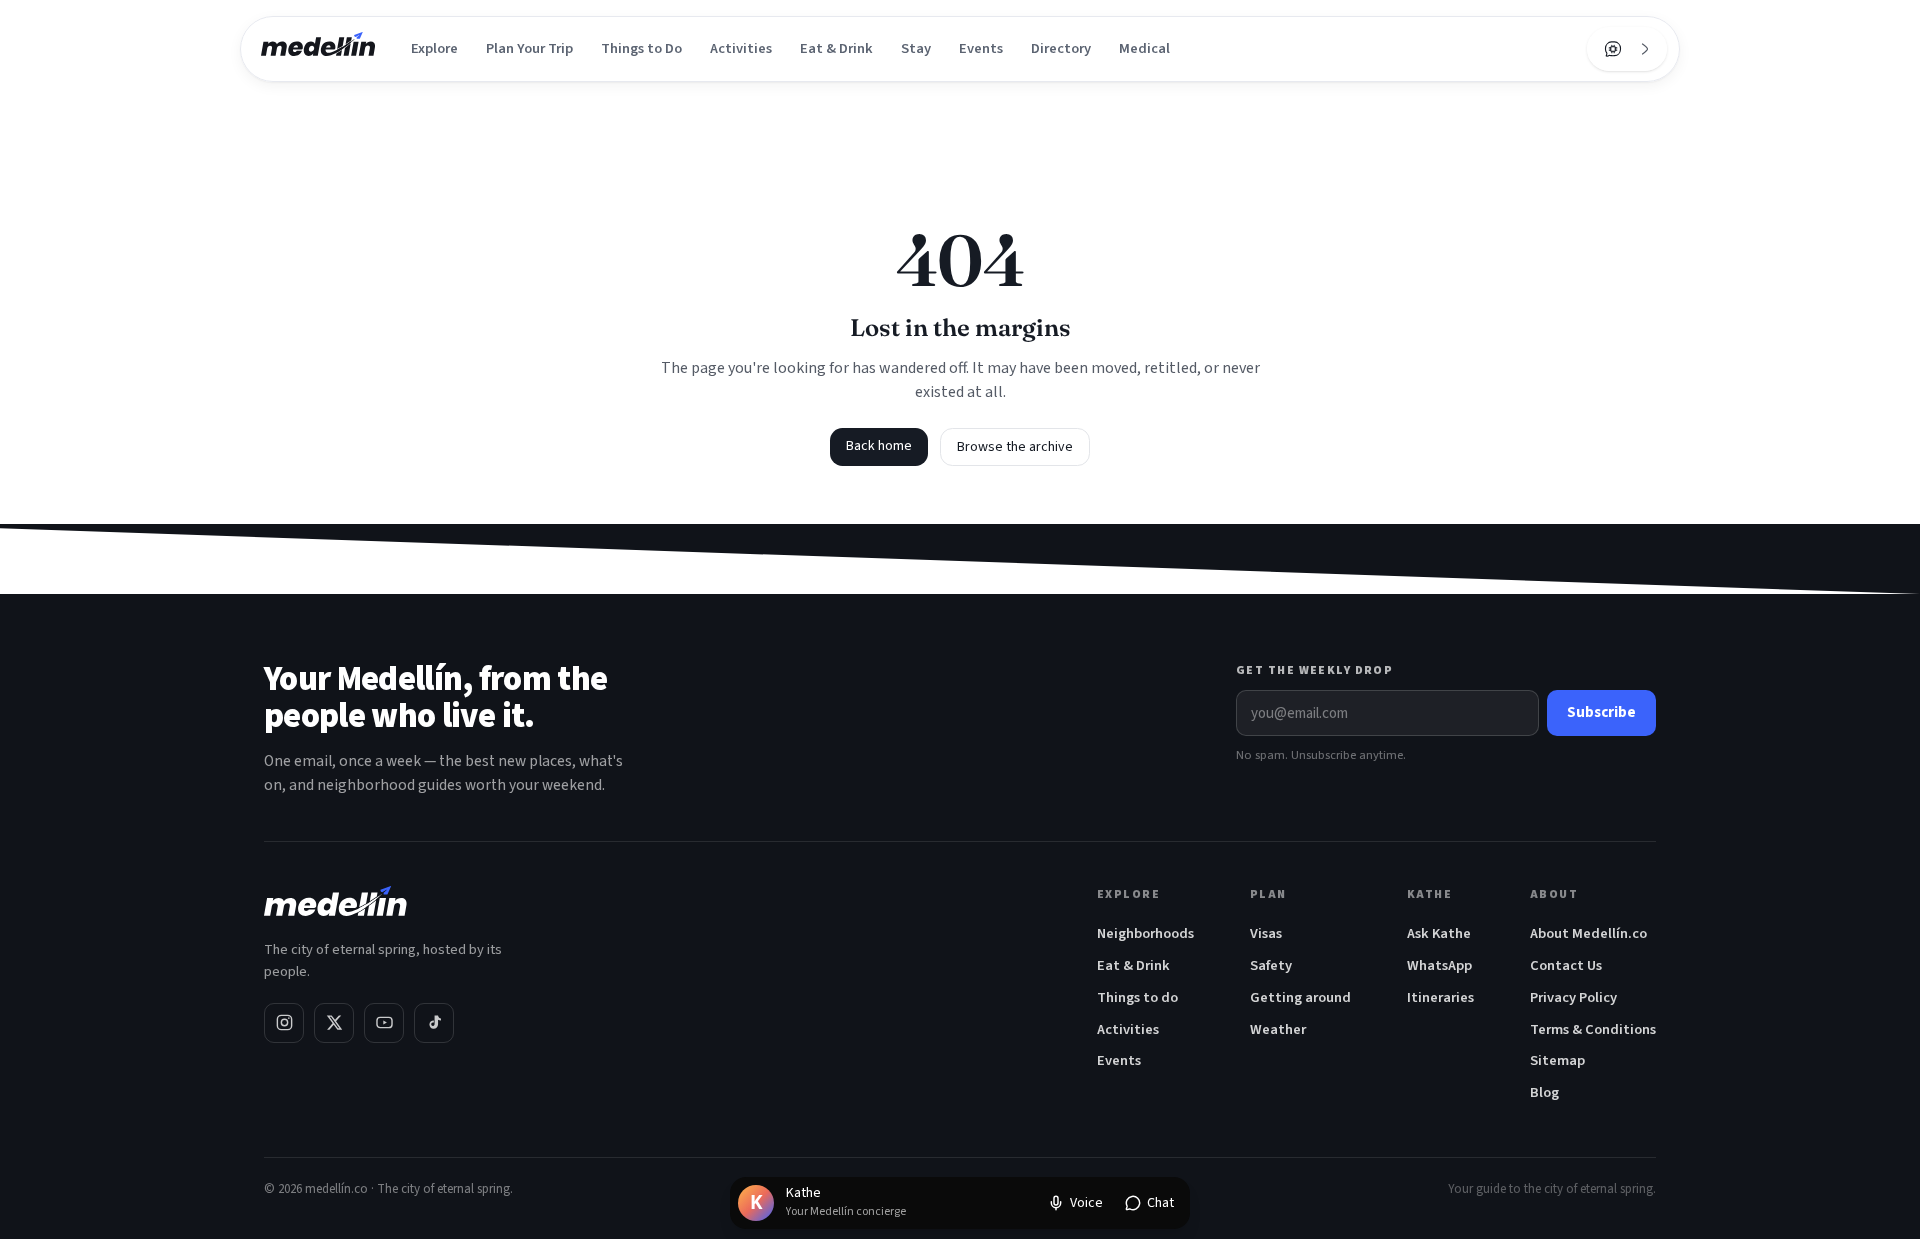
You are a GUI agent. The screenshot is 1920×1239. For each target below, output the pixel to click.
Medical (1144, 48)
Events (981, 48)
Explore (434, 48)
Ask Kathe (1439, 933)
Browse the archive (1015, 447)
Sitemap (1557, 1060)
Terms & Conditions (1593, 1029)
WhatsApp (1439, 965)
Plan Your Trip (529, 48)
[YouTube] (384, 1023)
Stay (916, 48)
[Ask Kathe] (1613, 49)
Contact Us (1566, 965)
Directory (1061, 48)
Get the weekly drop (1314, 670)
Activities (741, 48)
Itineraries (1440, 997)
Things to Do (641, 48)
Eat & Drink (836, 48)
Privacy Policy (1573, 997)
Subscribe (1601, 712)
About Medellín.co (1588, 933)
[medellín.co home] (318, 49)
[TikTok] (434, 1023)
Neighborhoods (1145, 933)
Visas (1266, 933)
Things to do (1137, 997)
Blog (1544, 1092)
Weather (1278, 1029)
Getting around (1300, 997)
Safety (1271, 965)
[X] (334, 1023)
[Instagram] (284, 1023)
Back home (879, 446)
